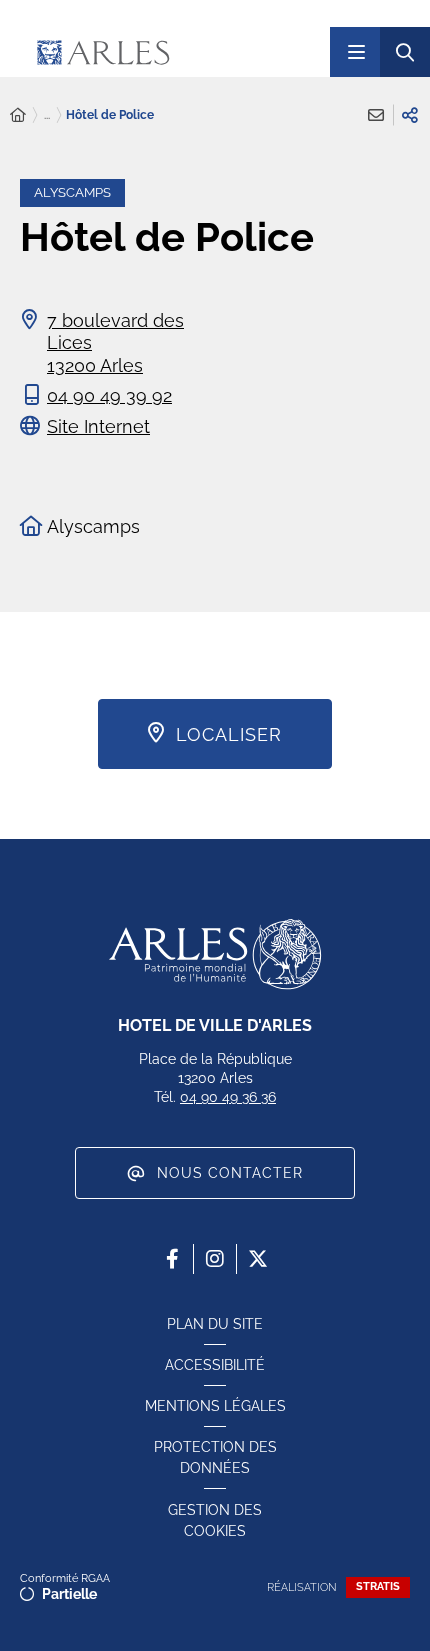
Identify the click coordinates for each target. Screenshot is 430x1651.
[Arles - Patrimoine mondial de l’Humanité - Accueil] (215, 954)
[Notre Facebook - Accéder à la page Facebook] (172, 1259)
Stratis (378, 1586)
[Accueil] (18, 115)
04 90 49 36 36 (228, 1097)
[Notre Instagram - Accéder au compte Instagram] (215, 1259)
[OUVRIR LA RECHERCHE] (405, 52)
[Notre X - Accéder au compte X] (258, 1259)
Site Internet (98, 426)
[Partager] (410, 115)
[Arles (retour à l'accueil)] (163, 52)
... (47, 115)
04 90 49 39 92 (109, 395)
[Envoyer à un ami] (376, 115)
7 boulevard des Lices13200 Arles (115, 343)
